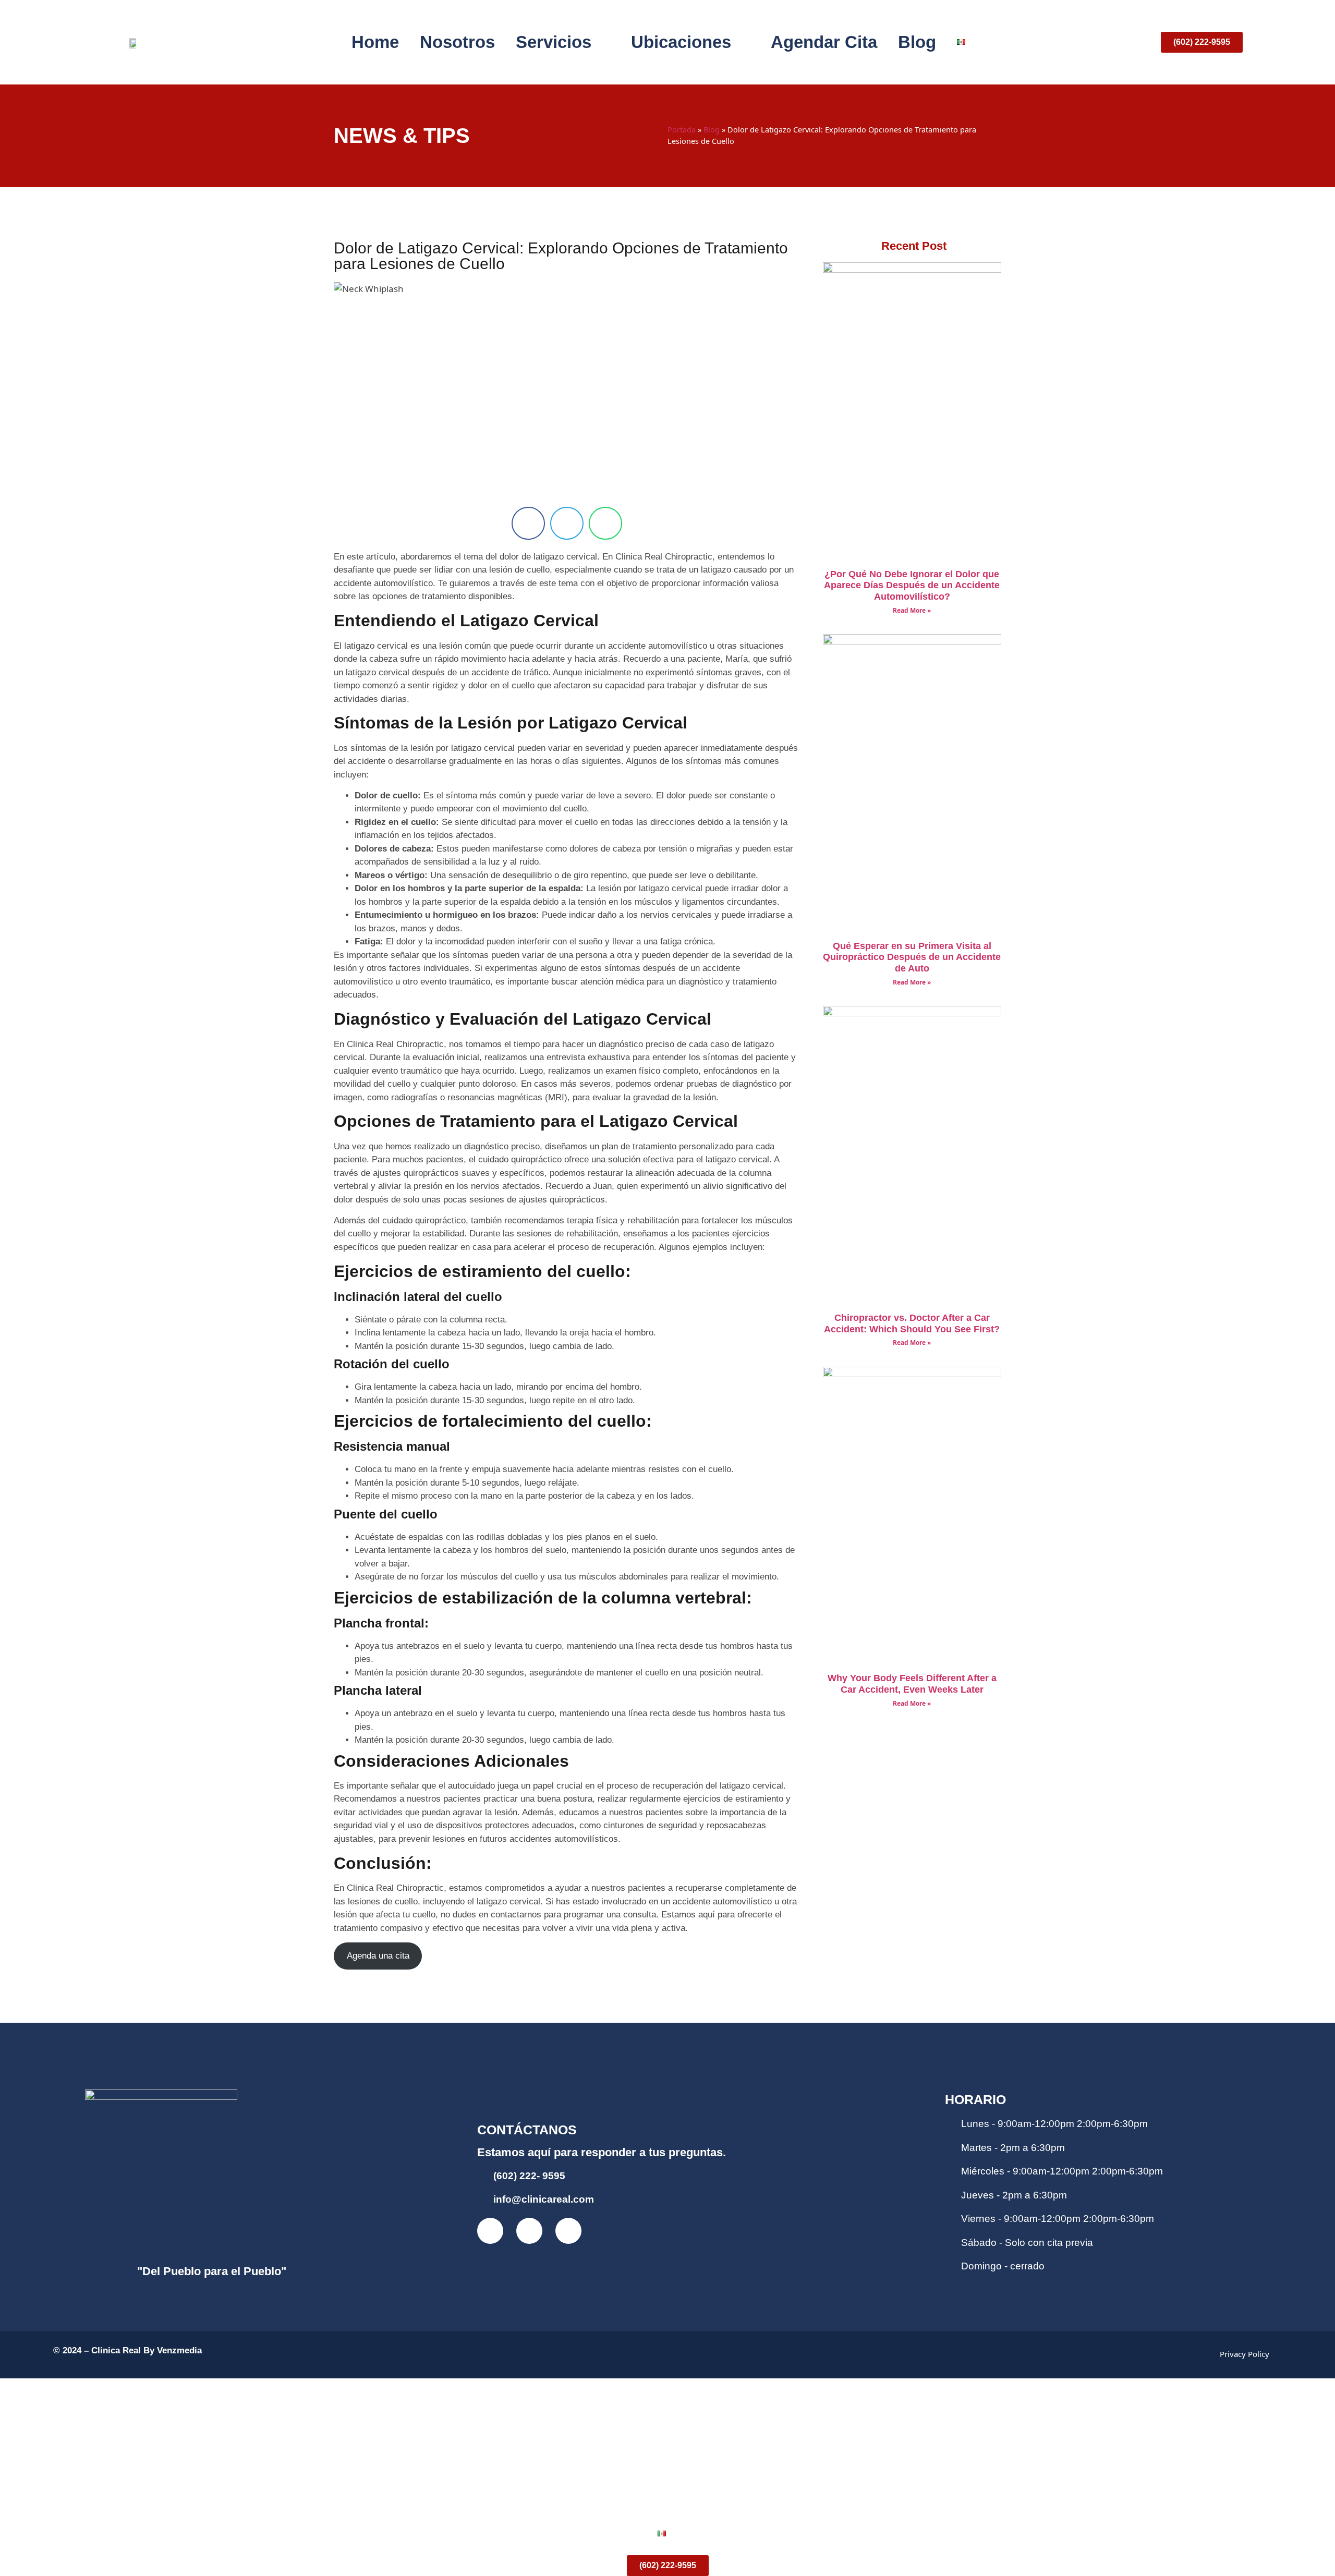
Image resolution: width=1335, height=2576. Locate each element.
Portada (682, 130)
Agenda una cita (378, 1956)
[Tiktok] (568, 2231)
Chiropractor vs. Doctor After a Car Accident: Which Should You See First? (912, 1323)
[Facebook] (490, 2231)
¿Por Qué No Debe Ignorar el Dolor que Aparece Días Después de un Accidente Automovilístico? (912, 585)
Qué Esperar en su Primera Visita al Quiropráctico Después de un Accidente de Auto (912, 957)
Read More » (912, 610)
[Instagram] (529, 2231)
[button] (528, 523)
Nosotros (457, 42)
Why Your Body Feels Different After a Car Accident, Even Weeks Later (912, 1684)
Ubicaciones (681, 42)
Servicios (554, 42)
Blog (917, 42)
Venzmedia (179, 2350)
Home (375, 42)
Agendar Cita (824, 42)
